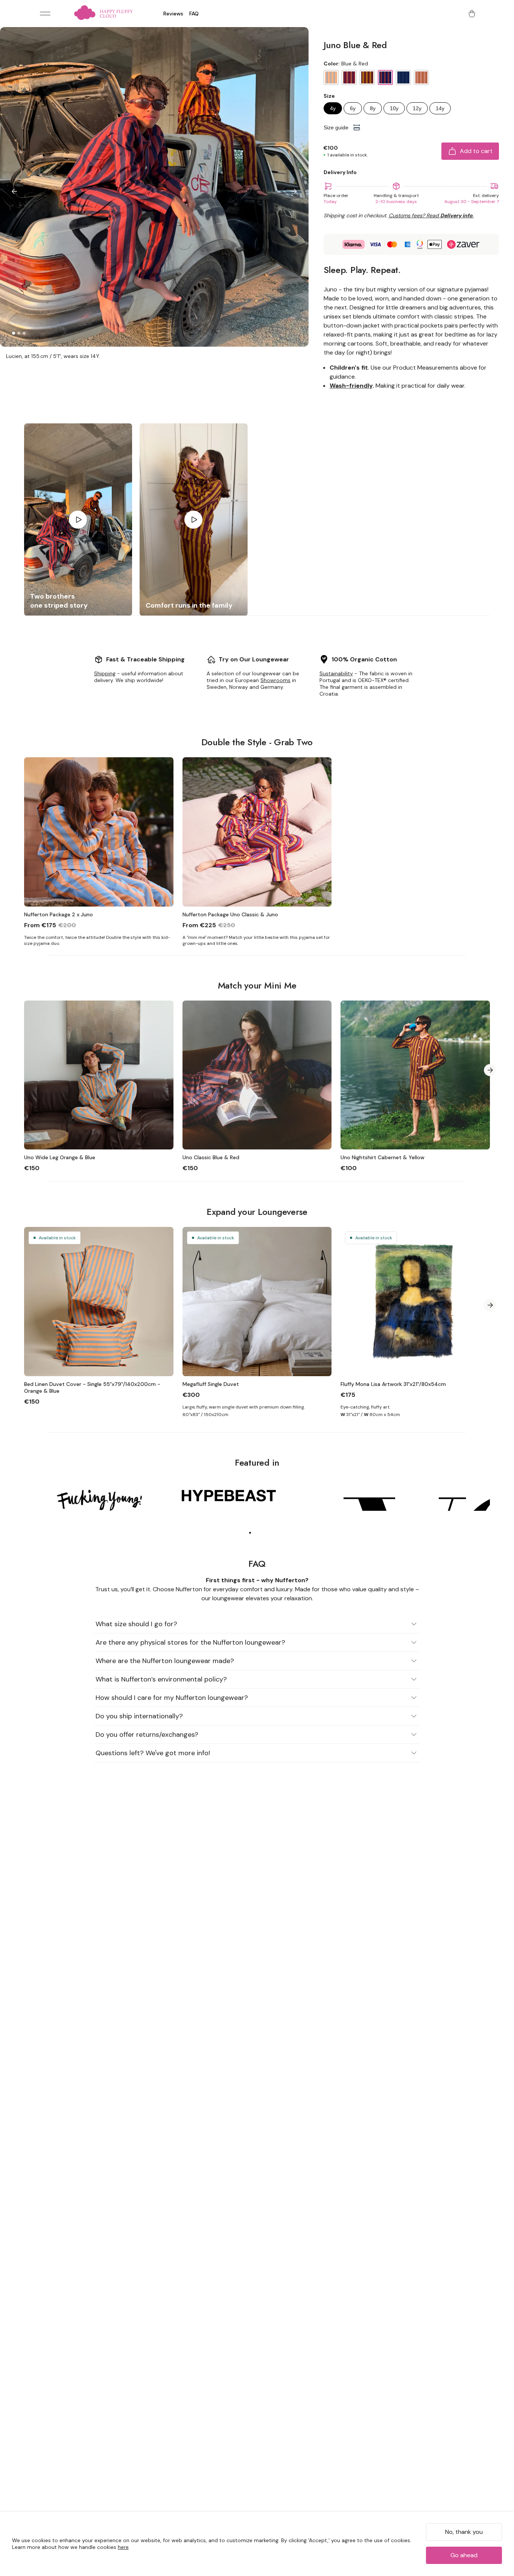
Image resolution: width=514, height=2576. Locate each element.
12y (417, 108)
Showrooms (275, 680)
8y (373, 108)
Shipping (105, 673)
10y (394, 108)
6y (353, 108)
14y (440, 108)
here (123, 2547)
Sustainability (336, 673)
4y (333, 108)
